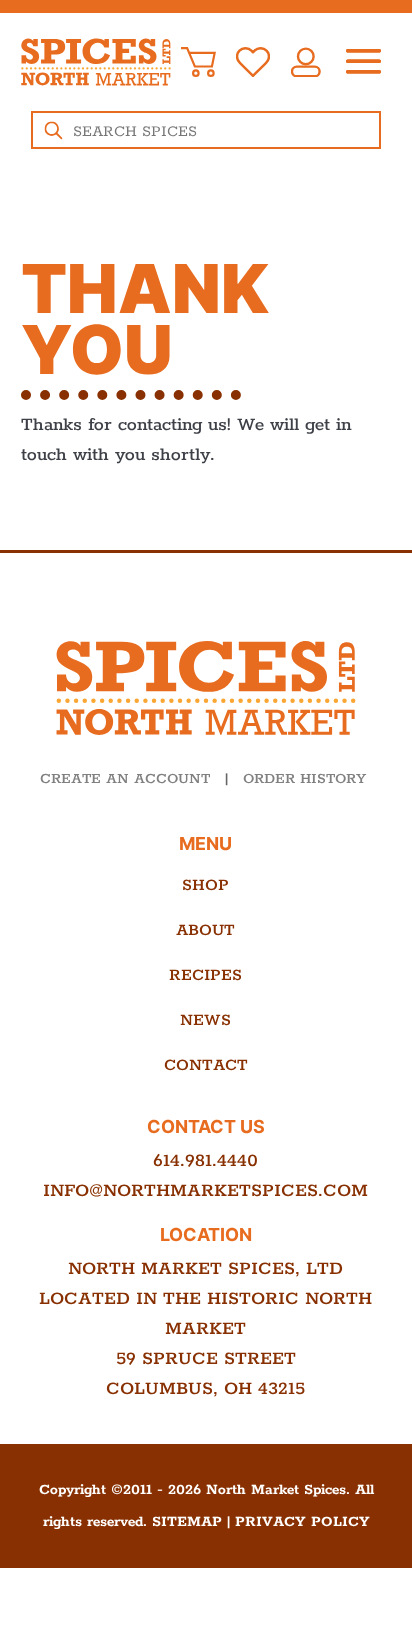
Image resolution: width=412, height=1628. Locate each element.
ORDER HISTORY (304, 779)
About (205, 930)
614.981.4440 (205, 1161)
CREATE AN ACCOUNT (125, 779)
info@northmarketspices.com (205, 1191)
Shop (205, 885)
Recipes (205, 975)
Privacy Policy (302, 1522)
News (205, 1020)
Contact (206, 1065)
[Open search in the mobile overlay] (206, 130)
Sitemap (187, 1522)
